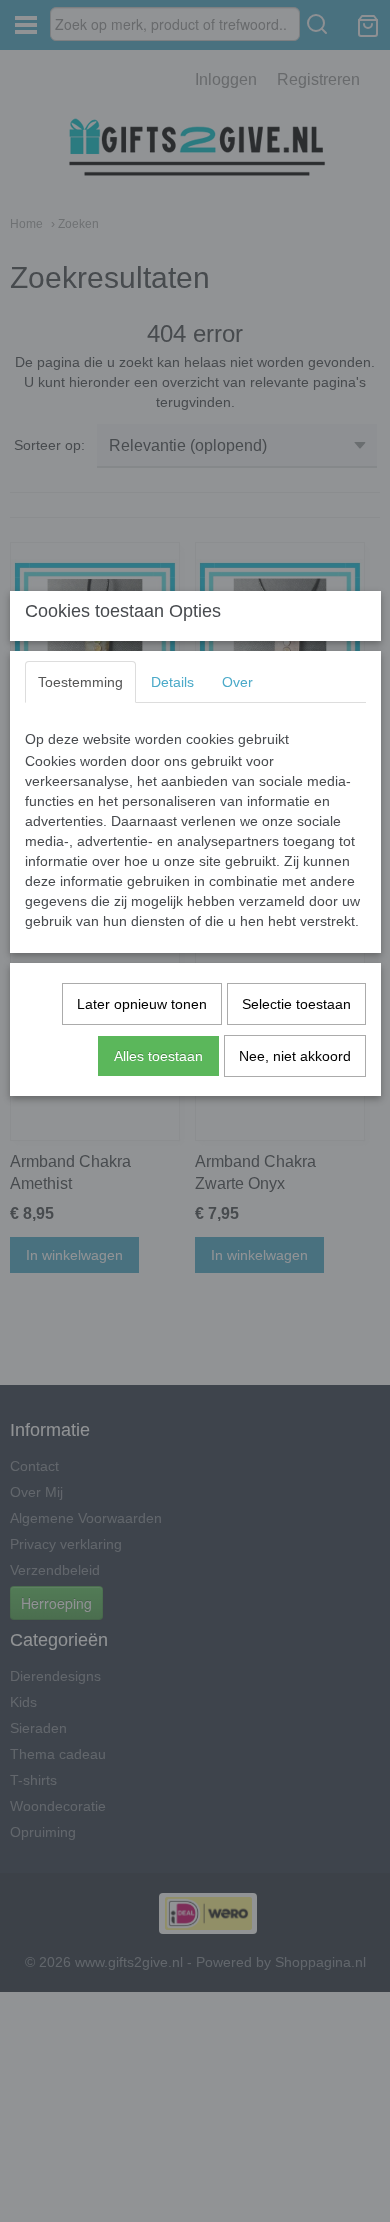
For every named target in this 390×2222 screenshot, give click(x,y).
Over (237, 682)
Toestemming (80, 682)
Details (172, 682)
